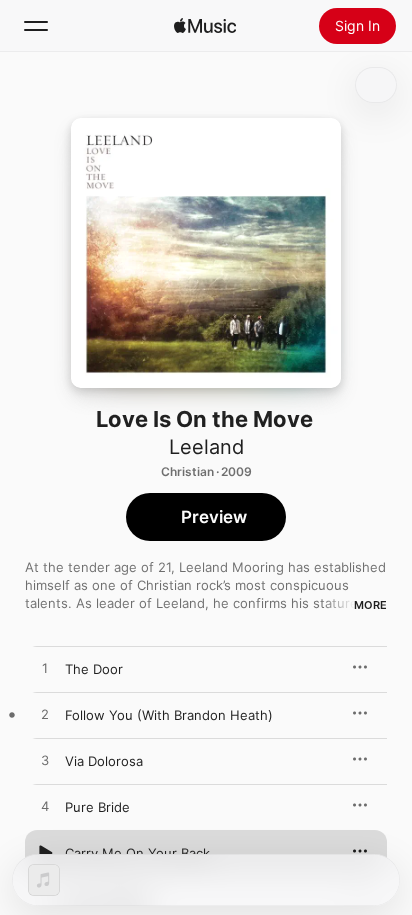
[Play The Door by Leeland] (45, 669)
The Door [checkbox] (94, 669)
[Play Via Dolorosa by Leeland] (45, 761)
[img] (205, 26)
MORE (370, 605)
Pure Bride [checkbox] (97, 807)
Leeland (206, 447)
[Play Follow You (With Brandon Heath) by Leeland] (45, 715)
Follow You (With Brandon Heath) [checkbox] (169, 715)
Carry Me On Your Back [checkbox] (137, 853)
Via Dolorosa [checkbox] (104, 761)
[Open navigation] (36, 26)
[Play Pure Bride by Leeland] (45, 807)
